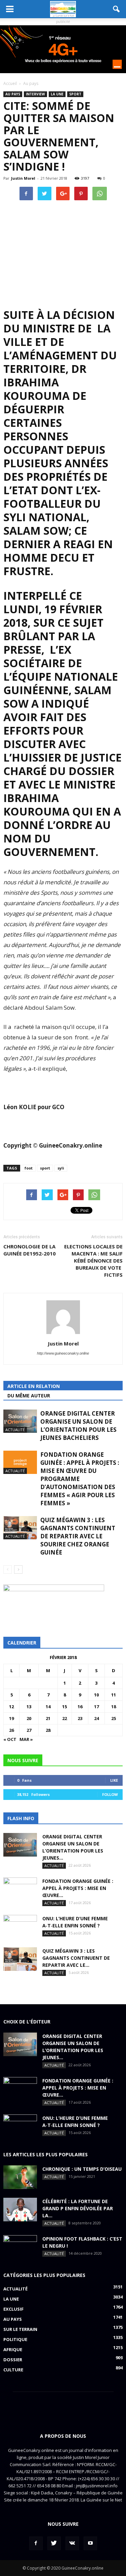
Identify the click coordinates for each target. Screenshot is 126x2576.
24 (96, 1718)
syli (61, 1168)
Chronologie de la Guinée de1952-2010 (30, 1250)
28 (48, 1730)
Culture (13, 2370)
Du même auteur (29, 1396)
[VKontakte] (72, 2543)
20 (29, 1718)
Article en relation (34, 1386)
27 (29, 1730)
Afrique (13, 2349)
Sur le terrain (20, 2329)
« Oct (10, 1739)
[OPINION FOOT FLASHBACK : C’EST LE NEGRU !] (20, 2247)
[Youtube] (90, 2543)
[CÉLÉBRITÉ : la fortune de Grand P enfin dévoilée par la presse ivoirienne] (20, 2210)
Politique (15, 2339)
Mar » (26, 1739)
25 (114, 1718)
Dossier (13, 2360)
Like (114, 1780)
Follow (110, 1794)
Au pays (13, 94)
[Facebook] (36, 2543)
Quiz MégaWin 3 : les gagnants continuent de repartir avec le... (76, 1958)
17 (96, 1707)
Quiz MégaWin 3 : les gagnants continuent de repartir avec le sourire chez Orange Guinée (78, 1536)
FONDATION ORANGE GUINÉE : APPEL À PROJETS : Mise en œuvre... (78, 1888)
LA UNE (57, 94)
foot (29, 1168)
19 (11, 1718)
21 (48, 1718)
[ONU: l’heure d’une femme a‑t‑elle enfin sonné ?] (20, 1927)
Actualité (15, 1430)
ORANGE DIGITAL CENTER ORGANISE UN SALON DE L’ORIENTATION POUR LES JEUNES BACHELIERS (78, 1426)
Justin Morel (23, 178)
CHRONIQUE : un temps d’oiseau (82, 2169)
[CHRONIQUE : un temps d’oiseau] (20, 2177)
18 (114, 1707)
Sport (75, 94)
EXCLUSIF (13, 2309)
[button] (117, 9)
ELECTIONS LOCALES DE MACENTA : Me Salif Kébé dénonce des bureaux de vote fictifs (93, 1261)
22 (65, 1718)
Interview (35, 94)
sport (45, 1168)
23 (80, 1718)
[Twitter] (54, 2543)
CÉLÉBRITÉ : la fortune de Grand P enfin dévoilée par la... (78, 2208)
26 (11, 1730)
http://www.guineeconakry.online (63, 1353)
